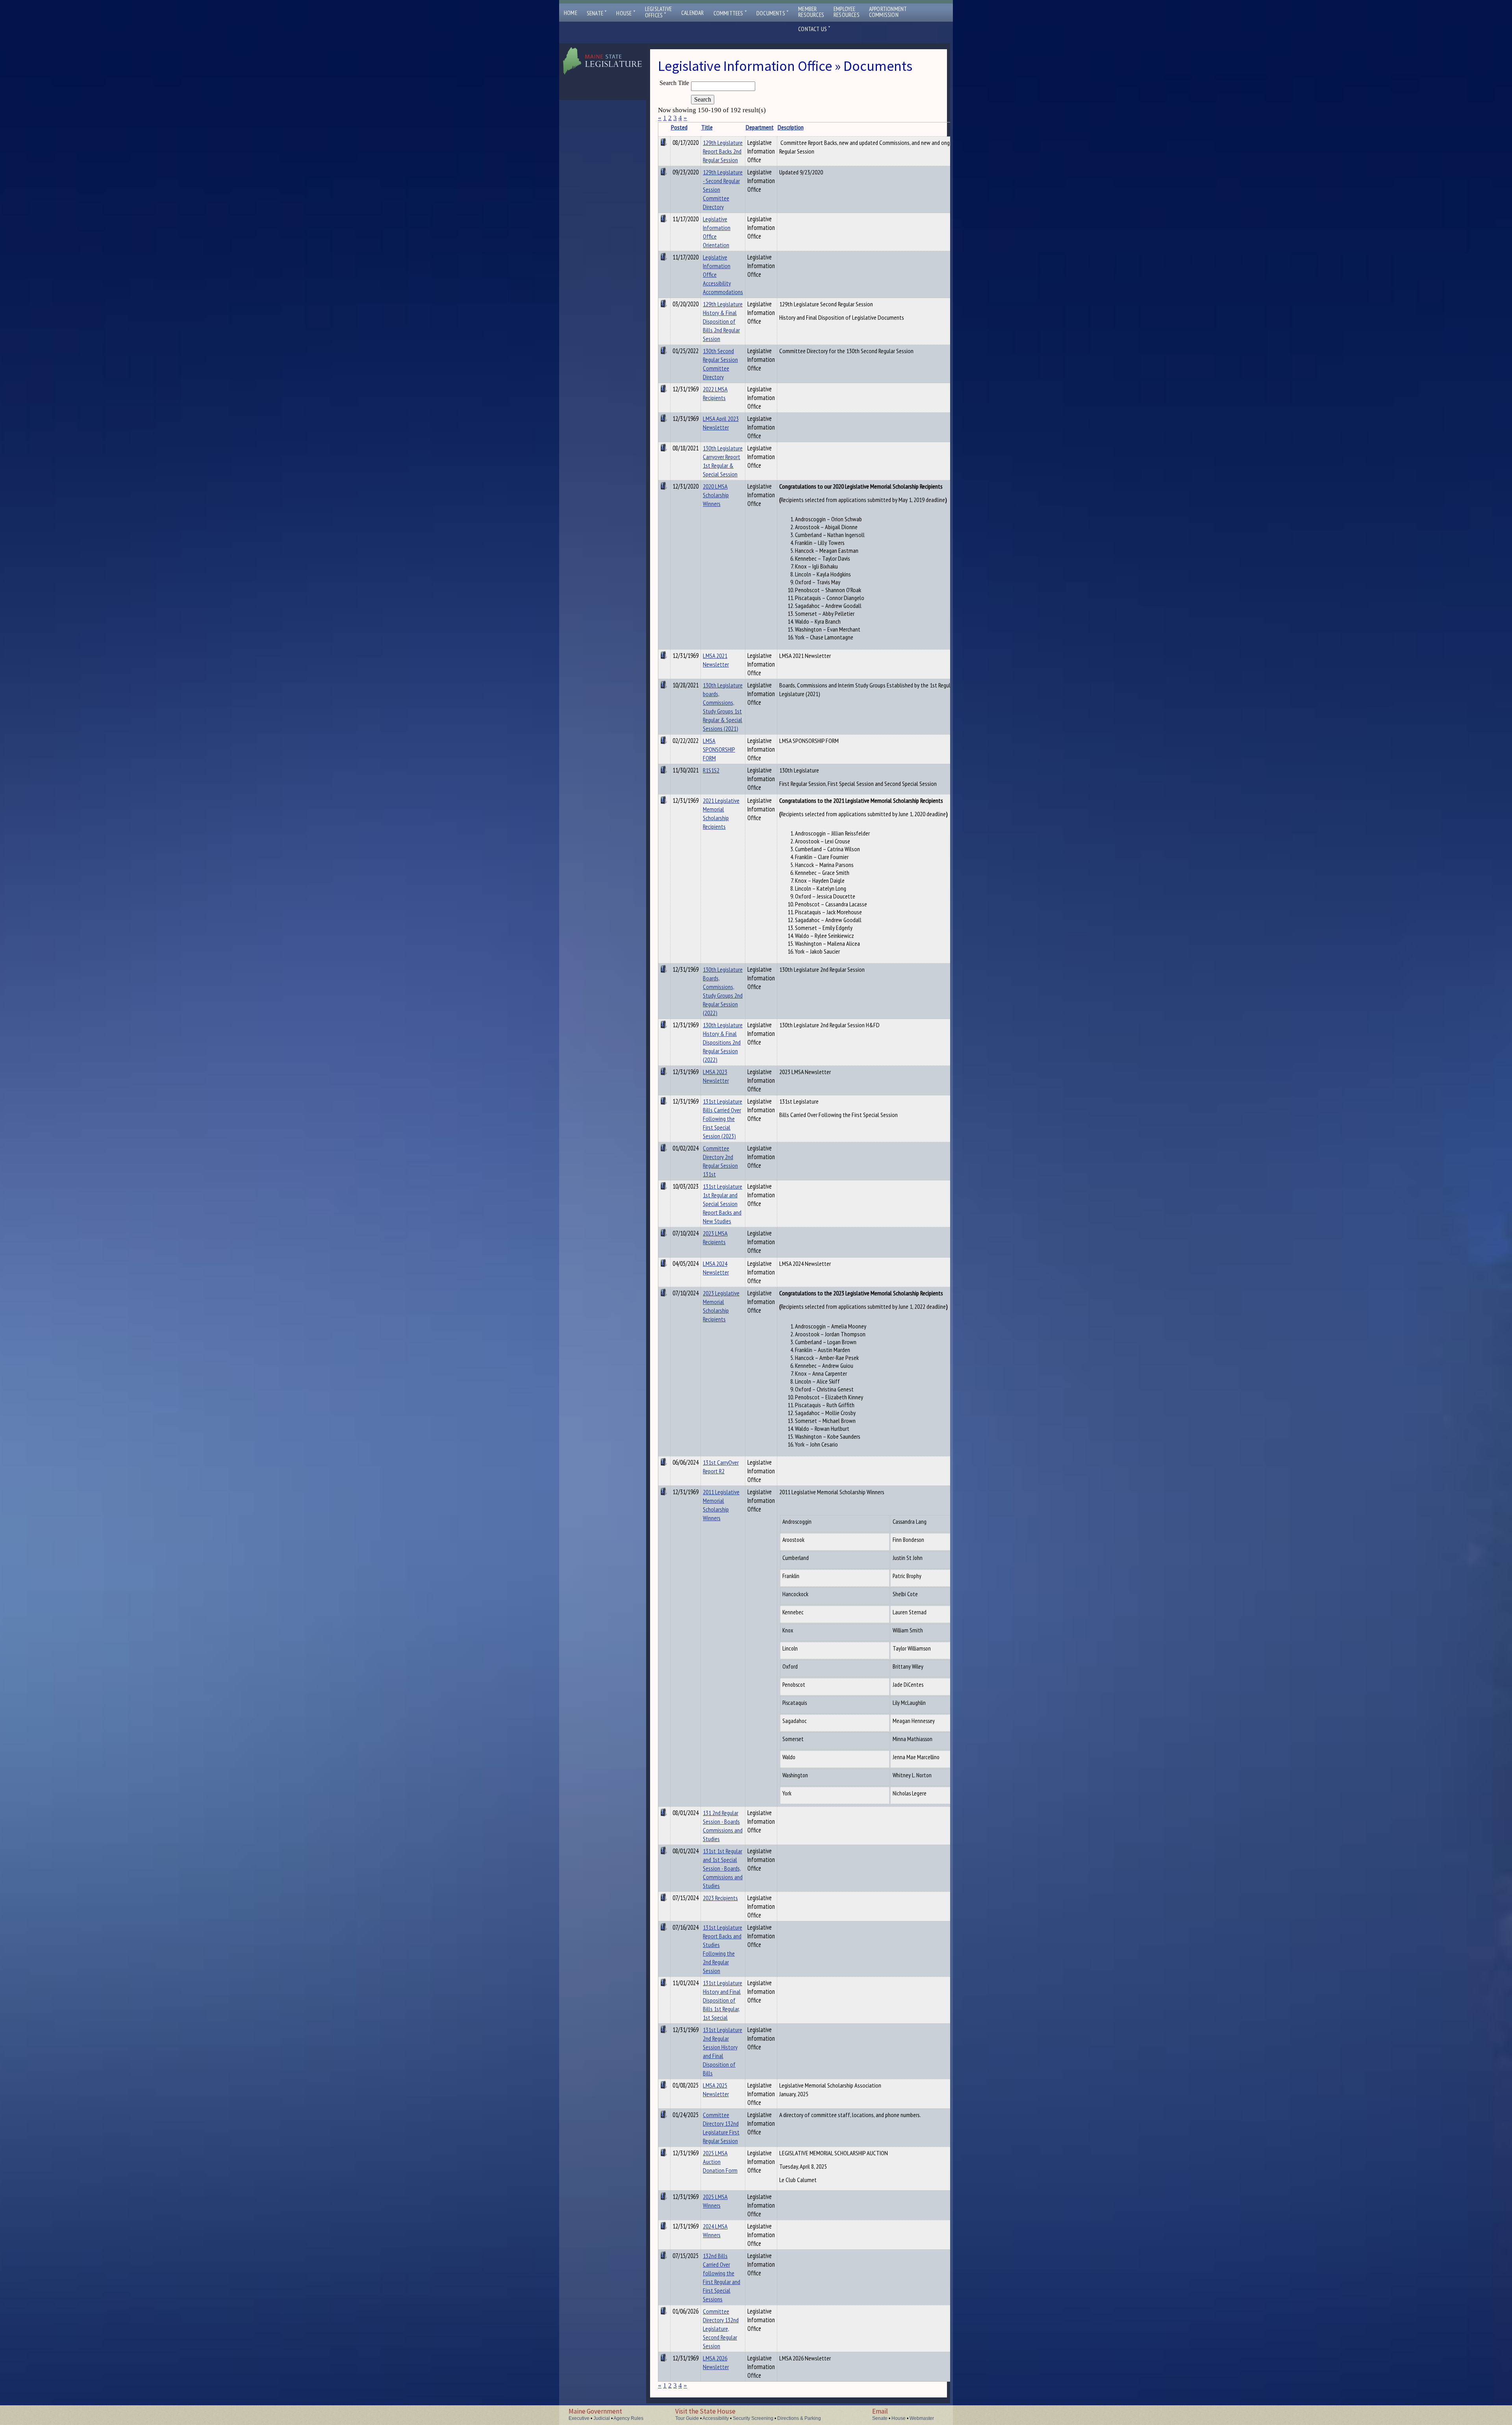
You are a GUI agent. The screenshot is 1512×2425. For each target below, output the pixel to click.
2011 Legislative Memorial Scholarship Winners (721, 1505)
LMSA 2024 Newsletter (716, 1268)
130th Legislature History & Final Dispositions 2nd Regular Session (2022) (723, 1042)
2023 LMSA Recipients (715, 1238)
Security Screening (753, 2418)
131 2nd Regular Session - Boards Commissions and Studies (723, 1826)
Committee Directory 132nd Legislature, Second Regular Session (721, 2329)
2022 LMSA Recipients (715, 393)
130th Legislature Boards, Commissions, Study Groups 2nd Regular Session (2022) (723, 991)
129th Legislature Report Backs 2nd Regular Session (723, 151)
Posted (679, 127)
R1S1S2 (711, 770)
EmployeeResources (847, 12)
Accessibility (716, 2418)
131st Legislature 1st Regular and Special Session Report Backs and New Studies (723, 1204)
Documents (773, 13)
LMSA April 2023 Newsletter (721, 423)
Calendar (693, 13)
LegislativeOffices (658, 12)
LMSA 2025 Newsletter (716, 2090)
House (626, 13)
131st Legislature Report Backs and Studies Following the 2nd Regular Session (723, 1949)
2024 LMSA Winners (715, 2230)
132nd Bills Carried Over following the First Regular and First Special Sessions (722, 2277)
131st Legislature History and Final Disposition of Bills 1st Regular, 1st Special (723, 2000)
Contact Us (814, 29)
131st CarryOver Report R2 (721, 1467)
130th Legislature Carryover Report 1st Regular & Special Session (723, 461)
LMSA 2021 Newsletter (716, 660)
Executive (579, 2418)
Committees (730, 13)
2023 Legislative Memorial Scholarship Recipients (721, 1306)
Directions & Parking (799, 2418)
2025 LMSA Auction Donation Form (720, 2162)
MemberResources (811, 12)
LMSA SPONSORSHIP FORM (719, 749)
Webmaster (922, 2418)
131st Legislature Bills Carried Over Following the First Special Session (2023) (723, 1119)
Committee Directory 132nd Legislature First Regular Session (721, 2128)
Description (791, 127)
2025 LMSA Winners (715, 2201)
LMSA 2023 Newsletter (716, 1076)
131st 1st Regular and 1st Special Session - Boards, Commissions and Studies (723, 1868)
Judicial (602, 2418)
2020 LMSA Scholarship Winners (716, 495)
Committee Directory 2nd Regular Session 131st (720, 1161)
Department (760, 127)
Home (571, 13)
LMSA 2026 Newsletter (716, 2362)
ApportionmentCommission (888, 12)
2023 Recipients (720, 1898)
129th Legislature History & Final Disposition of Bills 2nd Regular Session (723, 321)
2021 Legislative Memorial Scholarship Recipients (721, 813)
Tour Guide (687, 2418)
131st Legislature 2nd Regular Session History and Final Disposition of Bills (723, 2051)
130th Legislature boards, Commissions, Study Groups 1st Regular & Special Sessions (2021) (723, 707)
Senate (597, 13)
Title (707, 127)
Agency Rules (628, 2418)
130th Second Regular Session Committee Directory (720, 364)
